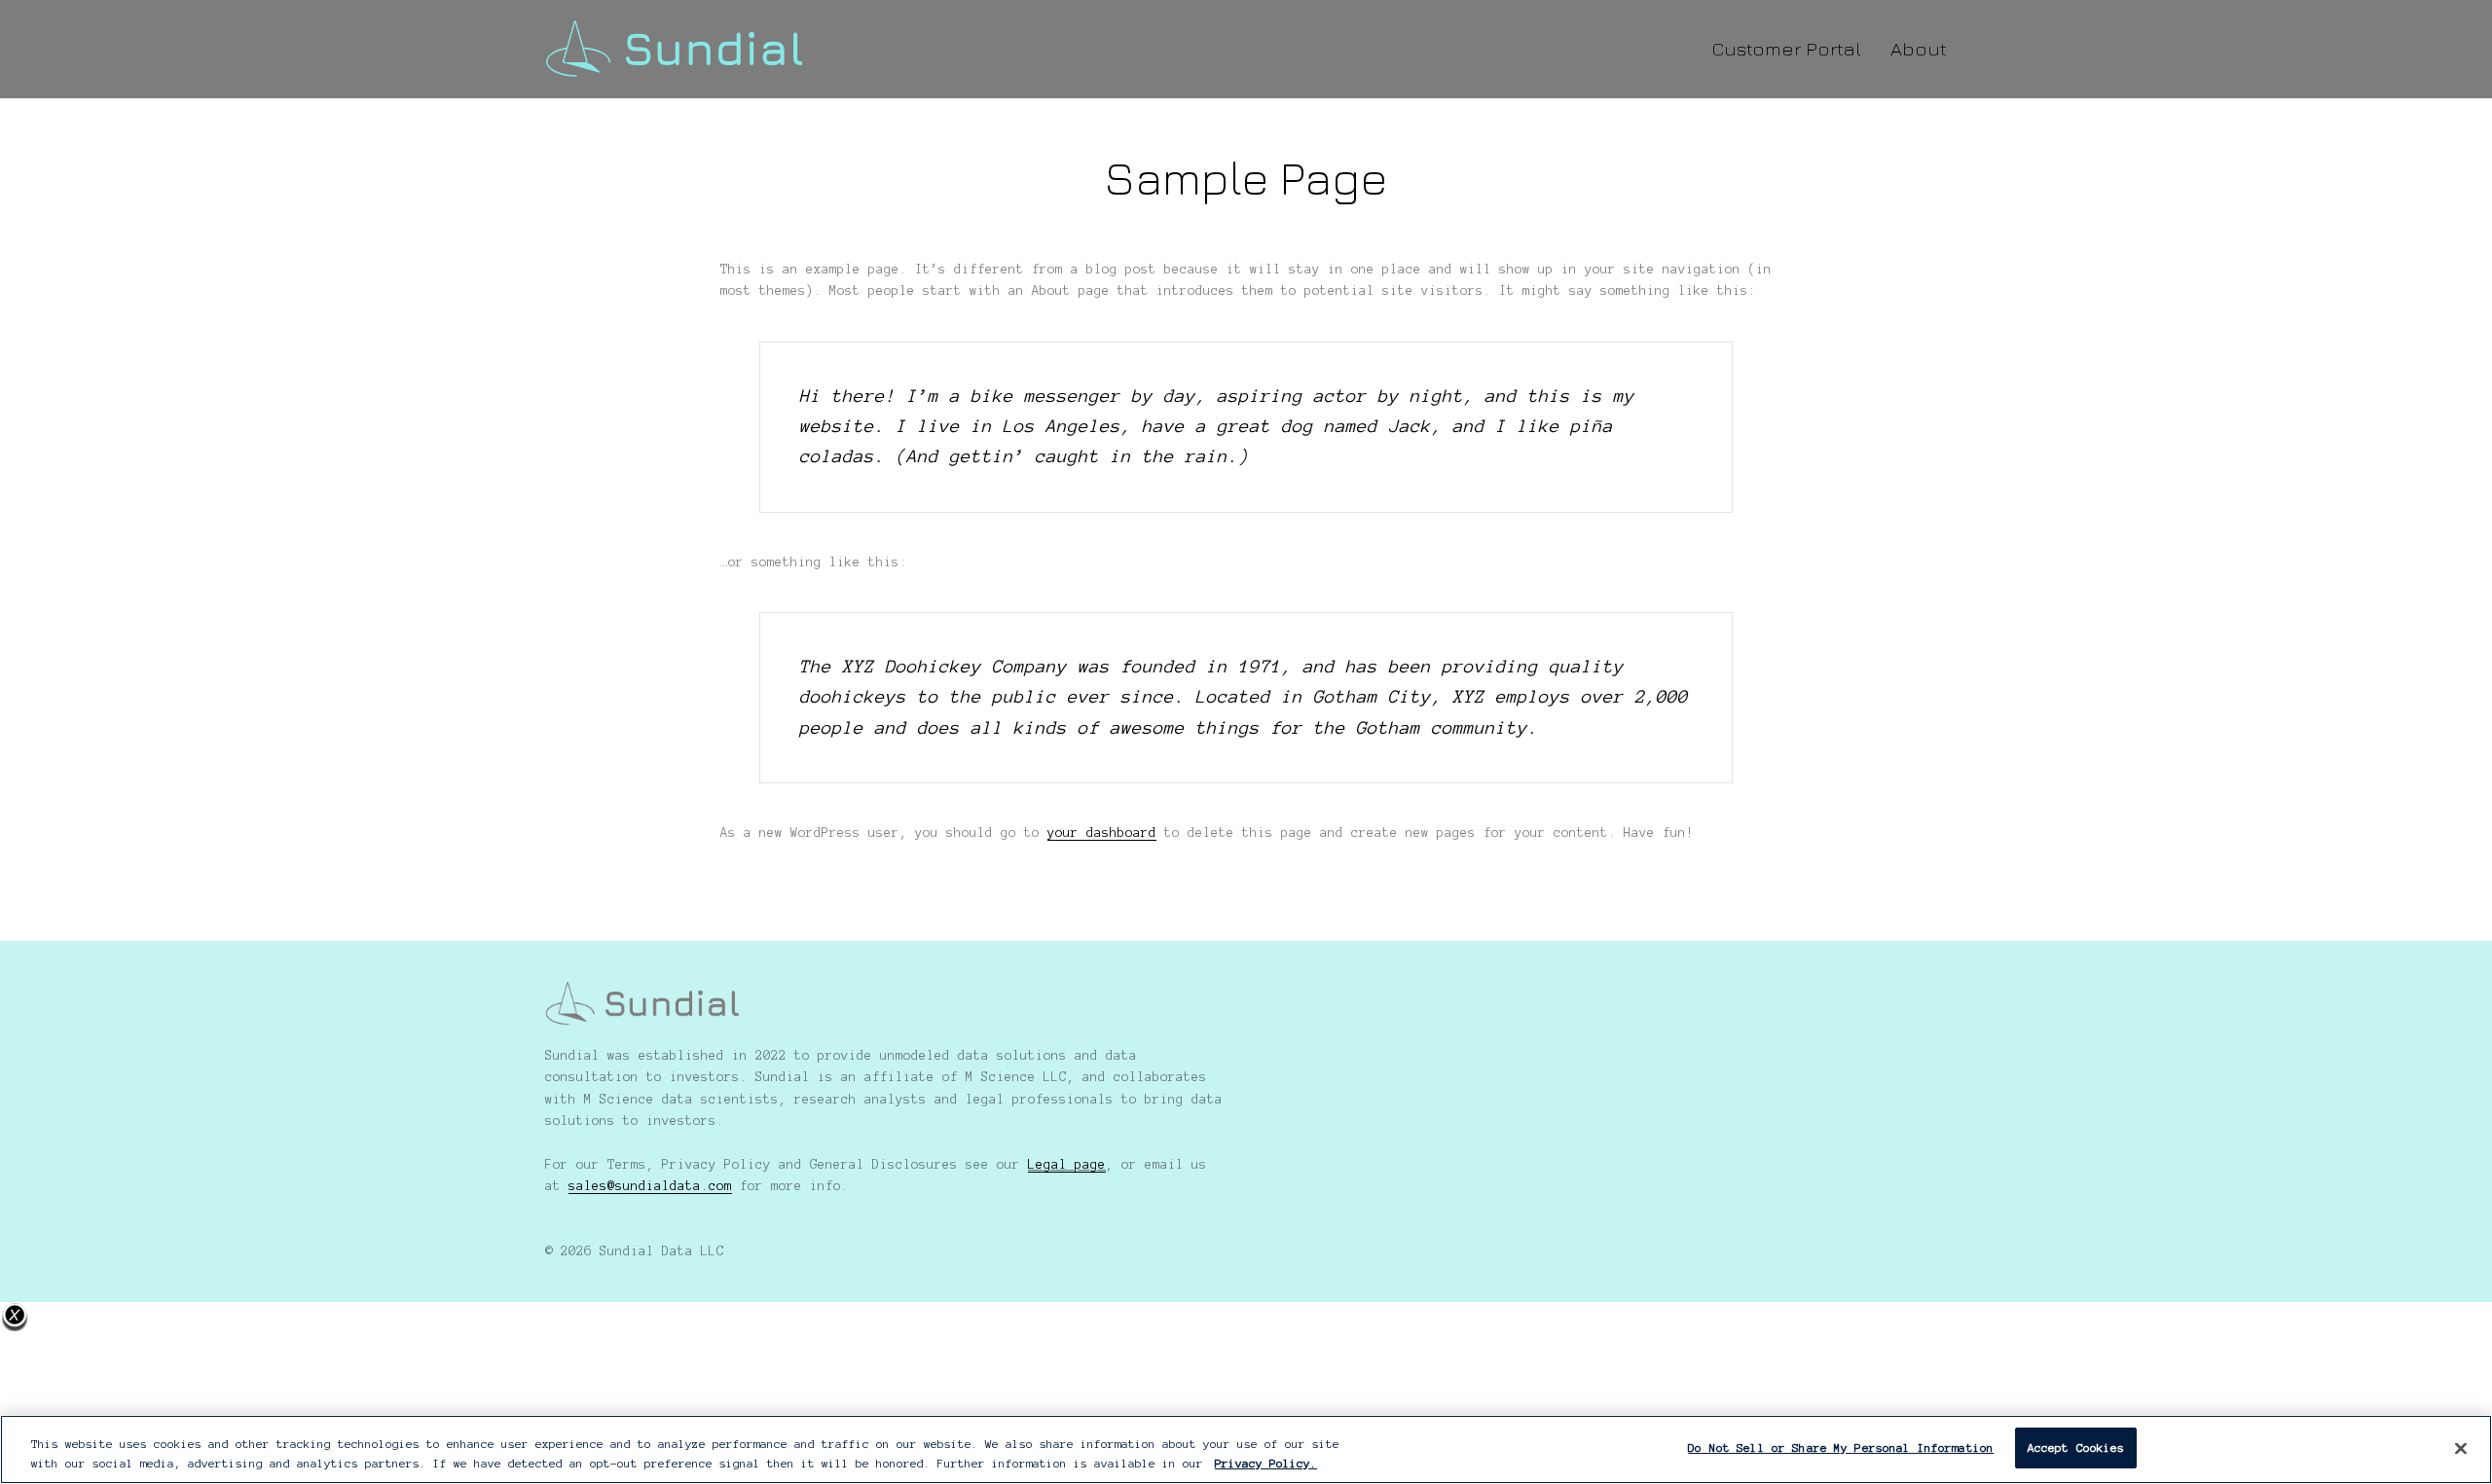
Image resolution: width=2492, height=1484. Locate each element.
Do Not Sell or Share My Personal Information (1841, 1448)
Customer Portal (1786, 49)
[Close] (2461, 1448)
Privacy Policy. (1266, 1463)
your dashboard (1102, 833)
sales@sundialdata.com (650, 1186)
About (1919, 49)
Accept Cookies (2076, 1448)
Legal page (1067, 1165)
